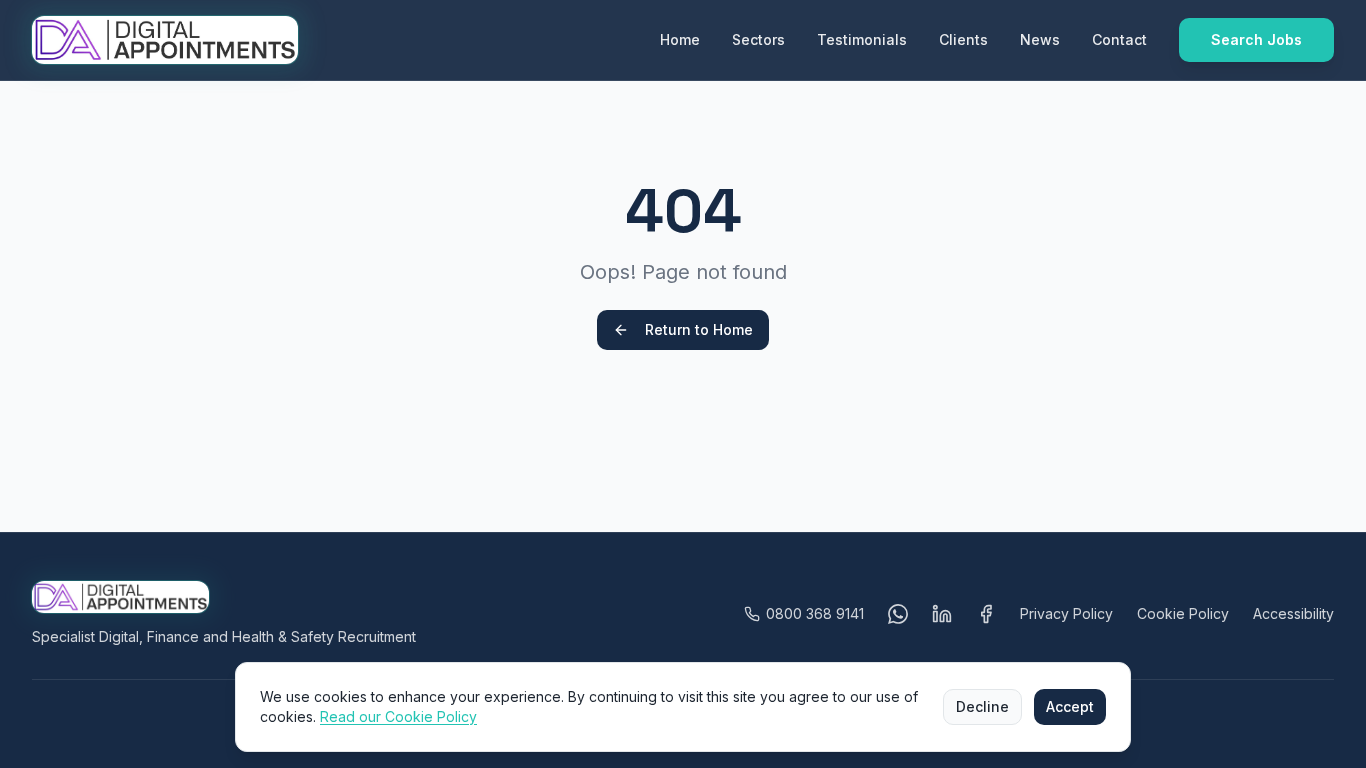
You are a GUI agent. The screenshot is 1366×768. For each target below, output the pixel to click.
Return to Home (699, 329)
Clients (963, 39)
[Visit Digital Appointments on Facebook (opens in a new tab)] (986, 614)
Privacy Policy (1066, 613)
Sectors (758, 39)
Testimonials (862, 39)
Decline (982, 706)
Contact (1119, 39)
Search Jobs (1256, 39)
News (1040, 39)
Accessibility (1293, 613)
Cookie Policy (1183, 613)
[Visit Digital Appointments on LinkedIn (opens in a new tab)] (942, 614)
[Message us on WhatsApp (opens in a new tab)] (898, 614)
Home (680, 39)
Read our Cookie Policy (398, 716)
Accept (1070, 706)
